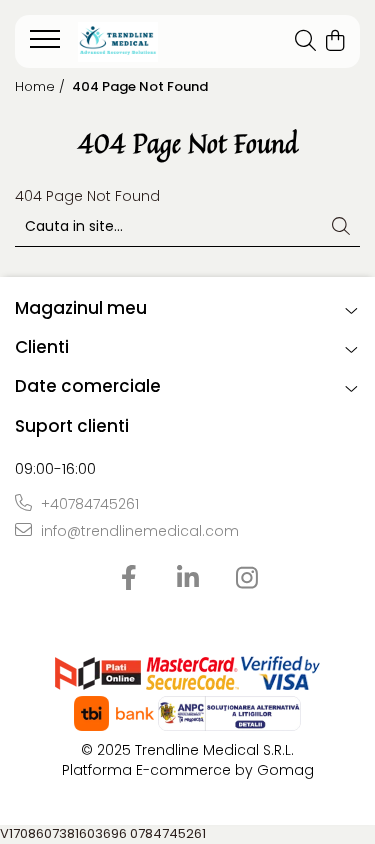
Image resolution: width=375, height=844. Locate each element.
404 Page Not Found (140, 87)
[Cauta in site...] (305, 42)
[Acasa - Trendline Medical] (142, 42)
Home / (42, 87)
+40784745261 (88, 504)
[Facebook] (128, 579)
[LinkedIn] (187, 579)
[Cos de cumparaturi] (334, 42)
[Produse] (47, 45)
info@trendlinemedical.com (138, 531)
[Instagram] (246, 579)
